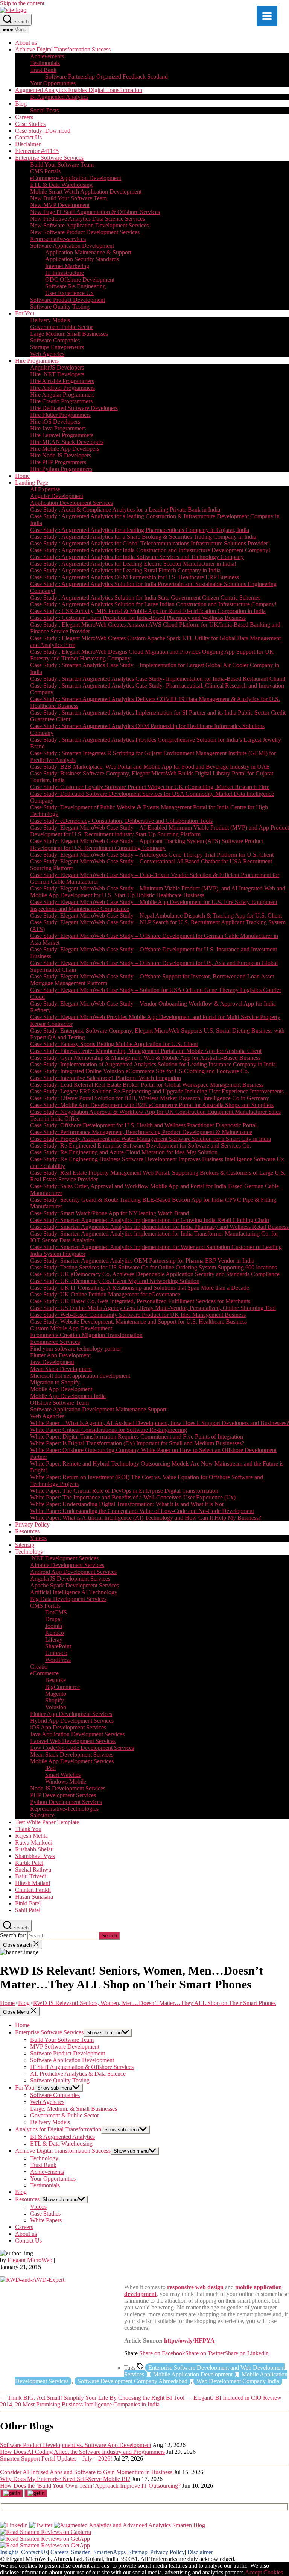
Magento (56, 1694)
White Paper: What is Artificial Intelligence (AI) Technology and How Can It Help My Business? (146, 1518)
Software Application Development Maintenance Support (98, 1409)
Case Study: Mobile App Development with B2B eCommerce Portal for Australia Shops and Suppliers (152, 1105)
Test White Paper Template (47, 1822)
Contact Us (28, 137)
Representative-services (58, 239)
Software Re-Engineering (75, 286)
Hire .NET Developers (57, 374)
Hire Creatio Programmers (61, 401)
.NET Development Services (64, 1558)
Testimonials (45, 63)
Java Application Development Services (77, 1734)
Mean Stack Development (61, 1369)
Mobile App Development (61, 1389)
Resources (27, 1531)
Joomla (54, 1626)
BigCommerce (62, 1687)
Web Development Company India (238, 2381)
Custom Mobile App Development (71, 1328)
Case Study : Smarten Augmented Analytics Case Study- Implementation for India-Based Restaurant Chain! (158, 679)
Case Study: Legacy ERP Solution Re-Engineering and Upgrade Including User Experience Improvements (157, 1091)
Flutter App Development (60, 1355)
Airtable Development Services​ (67, 1565)
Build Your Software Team (62, 164)
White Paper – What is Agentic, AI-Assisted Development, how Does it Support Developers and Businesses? (160, 1423)
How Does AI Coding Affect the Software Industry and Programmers (82, 2452)
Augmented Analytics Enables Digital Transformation (79, 90)
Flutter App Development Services (71, 1714)
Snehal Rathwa (33, 1870)
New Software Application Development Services (89, 225)
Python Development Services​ (66, 1802)
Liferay (54, 1639)
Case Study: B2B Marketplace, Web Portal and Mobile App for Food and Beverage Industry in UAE (150, 767)
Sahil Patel (28, 1910)
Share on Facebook (162, 2353)
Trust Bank (43, 70)
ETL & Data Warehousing (61, 185)
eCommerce (44, 1673)
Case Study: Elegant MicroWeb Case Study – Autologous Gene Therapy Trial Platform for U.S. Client (152, 855)
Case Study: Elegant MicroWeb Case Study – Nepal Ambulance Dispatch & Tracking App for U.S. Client (156, 915)
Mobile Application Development (193, 2374)
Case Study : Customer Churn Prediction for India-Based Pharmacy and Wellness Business (138, 618)
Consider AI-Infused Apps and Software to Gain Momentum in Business (86, 2472)
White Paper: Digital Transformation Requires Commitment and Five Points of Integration (137, 1436)
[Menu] (267, 16)
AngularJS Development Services (70, 1579)
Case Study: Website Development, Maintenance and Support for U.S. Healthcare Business (138, 1321)
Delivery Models (50, 320)
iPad (50, 1768)
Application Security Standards (82, 259)
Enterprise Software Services (49, 158)
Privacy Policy (32, 1524)
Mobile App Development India (68, 1396)
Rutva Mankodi (34, 1842)
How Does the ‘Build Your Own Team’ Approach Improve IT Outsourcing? (90, 2486)
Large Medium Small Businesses (69, 334)
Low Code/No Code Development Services (82, 1748)
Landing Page (32, 482)
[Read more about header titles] (13, 10)
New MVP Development (60, 205)
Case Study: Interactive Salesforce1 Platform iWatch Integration (106, 1078)
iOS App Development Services (68, 1727)
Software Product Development (68, 300)
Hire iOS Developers (55, 422)
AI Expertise (45, 489)
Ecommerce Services (55, 1342)
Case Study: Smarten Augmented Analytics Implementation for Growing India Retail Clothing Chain (150, 1220)
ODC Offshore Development (80, 279)
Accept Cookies (264, 2572)
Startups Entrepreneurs (57, 347)
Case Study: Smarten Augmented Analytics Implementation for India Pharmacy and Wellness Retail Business (159, 1227)
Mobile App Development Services (72, 1761)
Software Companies (55, 340)
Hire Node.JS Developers (61, 455)
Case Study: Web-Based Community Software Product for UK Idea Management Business (138, 1315)
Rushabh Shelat (34, 1849)
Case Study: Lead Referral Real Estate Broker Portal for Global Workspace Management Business (147, 1085)
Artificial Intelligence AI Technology (74, 1592)
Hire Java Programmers (58, 428)
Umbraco (56, 1653)
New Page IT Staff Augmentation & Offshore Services (95, 212)
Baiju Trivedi (31, 1876)
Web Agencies (47, 354)
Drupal (53, 1619)
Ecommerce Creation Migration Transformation (86, 1335)
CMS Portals (45, 171)
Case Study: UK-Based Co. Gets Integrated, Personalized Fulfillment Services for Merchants (140, 1301)
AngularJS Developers (57, 367)
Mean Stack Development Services (72, 1754)
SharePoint (58, 1646)
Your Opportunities (53, 83)
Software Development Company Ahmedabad (132, 2381)
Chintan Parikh (33, 1890)
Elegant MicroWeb (30, 2260)
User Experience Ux (69, 293)
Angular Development (57, 496)
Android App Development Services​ (73, 1572)
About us (26, 43)
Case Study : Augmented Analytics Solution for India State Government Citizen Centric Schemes (145, 597)
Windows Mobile (66, 1782)
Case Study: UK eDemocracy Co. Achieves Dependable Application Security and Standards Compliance (155, 1274)
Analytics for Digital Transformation (58, 2129)
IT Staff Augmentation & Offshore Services (82, 2067)
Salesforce (42, 1815)
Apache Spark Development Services (75, 1585)
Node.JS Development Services (68, 1788)
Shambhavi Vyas (35, 1856)
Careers (24, 117)
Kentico (55, 1633)
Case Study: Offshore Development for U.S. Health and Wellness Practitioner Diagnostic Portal (143, 1125)
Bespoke (56, 1680)
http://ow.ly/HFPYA (189, 2341)
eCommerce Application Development (76, 178)
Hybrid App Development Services (72, 1721)
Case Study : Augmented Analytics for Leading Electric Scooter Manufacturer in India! (133, 564)
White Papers (46, 2220)
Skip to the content (22, 3)
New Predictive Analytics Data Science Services (87, 219)
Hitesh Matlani (33, 1883)
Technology (29, 1552)
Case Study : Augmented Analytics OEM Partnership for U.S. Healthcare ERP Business (135, 577)
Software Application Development (72, 246)
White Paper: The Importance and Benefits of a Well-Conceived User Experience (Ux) (133, 1497)
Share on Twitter (205, 2353)
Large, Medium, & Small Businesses (74, 2109)
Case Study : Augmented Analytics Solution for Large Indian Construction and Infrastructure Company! (153, 604)
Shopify (55, 1700)
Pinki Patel (28, 1903)
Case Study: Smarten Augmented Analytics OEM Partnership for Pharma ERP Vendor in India (142, 1261)
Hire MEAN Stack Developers (67, 442)
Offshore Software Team (59, 1403)
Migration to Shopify (55, 1382)
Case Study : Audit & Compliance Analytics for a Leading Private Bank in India (125, 510)
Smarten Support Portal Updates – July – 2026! (56, 2459)
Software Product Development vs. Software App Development (76, 2445)
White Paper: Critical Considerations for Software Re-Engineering (109, 1430)
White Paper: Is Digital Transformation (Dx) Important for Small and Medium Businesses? (137, 1443)
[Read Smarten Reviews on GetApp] (45, 2539)
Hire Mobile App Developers (65, 449)
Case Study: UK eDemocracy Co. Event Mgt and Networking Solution (115, 1281)
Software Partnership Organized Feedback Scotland (106, 76)
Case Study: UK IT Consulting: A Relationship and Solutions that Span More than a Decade (140, 1288)
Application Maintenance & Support (88, 252)
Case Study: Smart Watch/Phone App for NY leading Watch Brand (110, 1213)
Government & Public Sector (65, 2115)
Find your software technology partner (76, 1349)
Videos (38, 1538)
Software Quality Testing (60, 307)
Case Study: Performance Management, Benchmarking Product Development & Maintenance (141, 1132)
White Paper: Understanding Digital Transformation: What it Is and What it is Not (127, 1504)
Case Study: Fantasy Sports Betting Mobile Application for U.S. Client (114, 1044)
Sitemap (25, 1545)
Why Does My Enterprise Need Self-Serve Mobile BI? (65, 2479)
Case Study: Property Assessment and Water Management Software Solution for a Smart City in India (151, 1139)
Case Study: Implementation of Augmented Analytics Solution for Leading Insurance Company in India (153, 1064)
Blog (21, 104)
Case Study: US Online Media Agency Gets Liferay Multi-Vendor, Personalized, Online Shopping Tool (153, 1308)
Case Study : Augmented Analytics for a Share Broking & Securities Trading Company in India (143, 537)
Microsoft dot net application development (80, 1376)
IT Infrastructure (65, 273)
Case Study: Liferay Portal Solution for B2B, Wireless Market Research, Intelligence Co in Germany (150, 1098)
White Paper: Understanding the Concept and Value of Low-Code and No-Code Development (142, 1511)
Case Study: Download (43, 131)
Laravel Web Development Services (73, 1741)
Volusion (56, 1707)
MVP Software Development (65, 2047)
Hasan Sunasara (34, 1897)
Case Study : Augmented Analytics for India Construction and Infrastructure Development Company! (150, 550)
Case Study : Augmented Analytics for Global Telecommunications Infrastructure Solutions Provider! (150, 543)
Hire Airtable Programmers (62, 381)
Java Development (52, 1362)
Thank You (28, 1829)
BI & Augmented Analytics (62, 2137)
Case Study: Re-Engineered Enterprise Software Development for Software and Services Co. (141, 1146)
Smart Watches (63, 1775)
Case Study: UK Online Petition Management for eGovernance (105, 1294)
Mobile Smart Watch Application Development (86, 192)
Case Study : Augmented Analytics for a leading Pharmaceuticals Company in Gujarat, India (140, 530)
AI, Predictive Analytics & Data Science (78, 2074)
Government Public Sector (62, 327)
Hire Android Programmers (62, 388)
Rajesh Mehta (31, 1836)
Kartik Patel (29, 1863)
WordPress (58, 1660)
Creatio (39, 1667)
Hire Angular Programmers (62, 395)
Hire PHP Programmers (58, 462)
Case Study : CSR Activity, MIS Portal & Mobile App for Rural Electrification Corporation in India (148, 611)
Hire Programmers (37, 361)
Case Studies (30, 124)
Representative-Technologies (64, 1809)
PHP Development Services (63, 1795)
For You (25, 313)
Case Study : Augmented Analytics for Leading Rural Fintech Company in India (125, 570)
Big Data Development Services (68, 1599)
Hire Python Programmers (61, 469)
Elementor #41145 (37, 151)
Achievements (47, 56)
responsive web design (195, 2287)
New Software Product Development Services (85, 232)
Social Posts (44, 110)
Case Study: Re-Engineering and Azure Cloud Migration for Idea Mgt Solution (124, 1152)
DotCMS (56, 1612)
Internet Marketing (67, 266)
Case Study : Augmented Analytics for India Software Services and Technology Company (137, 557)
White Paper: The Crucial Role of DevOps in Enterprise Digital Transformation (124, 1491)
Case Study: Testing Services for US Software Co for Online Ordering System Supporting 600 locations (154, 1267)
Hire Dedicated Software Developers (74, 408)
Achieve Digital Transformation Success (63, 49)
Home (22, 476)
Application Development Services (71, 503)
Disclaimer (28, 144)
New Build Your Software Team (68, 198)
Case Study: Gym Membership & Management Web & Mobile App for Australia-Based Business (145, 1058)
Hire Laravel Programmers (62, 435)
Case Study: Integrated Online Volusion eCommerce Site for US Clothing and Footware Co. (140, 1071)
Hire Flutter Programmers (60, 415)
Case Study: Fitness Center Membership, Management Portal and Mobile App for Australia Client (146, 1051)
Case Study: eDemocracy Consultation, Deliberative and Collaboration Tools (121, 821)
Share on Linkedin (247, 2353)
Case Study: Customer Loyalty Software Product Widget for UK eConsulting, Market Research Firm (150, 787)
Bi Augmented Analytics (59, 97)
